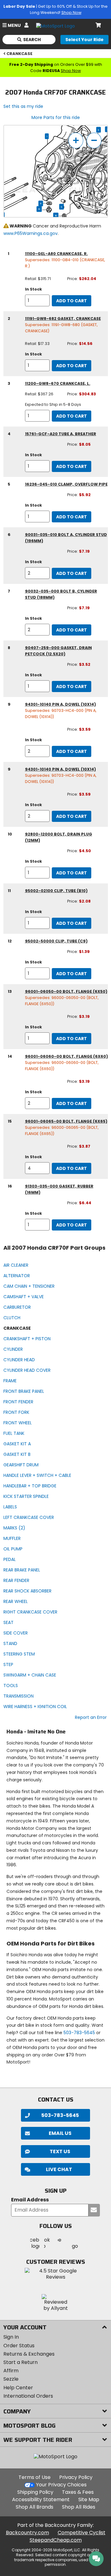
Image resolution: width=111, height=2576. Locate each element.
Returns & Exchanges (29, 2354)
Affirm (11, 2371)
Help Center (18, 2388)
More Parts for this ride (56, 117)
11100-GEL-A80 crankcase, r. (56, 254)
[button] (55, 2169)
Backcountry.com (27, 2533)
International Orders (28, 2396)
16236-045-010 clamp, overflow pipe (66, 484)
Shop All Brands (35, 2507)
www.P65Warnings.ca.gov (31, 233)
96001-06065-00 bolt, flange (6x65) (66, 1121)
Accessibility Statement (41, 2499)
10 (39, 209)
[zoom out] (94, 140)
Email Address (30, 2200)
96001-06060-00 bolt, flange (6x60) (66, 1056)
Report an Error (91, 1717)
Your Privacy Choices (61, 2485)
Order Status (19, 2346)
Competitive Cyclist (82, 2533)
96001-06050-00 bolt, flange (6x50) (66, 991)
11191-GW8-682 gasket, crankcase (63, 319)
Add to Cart (72, 301)
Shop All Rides (79, 2507)
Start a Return (21, 2362)
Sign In (11, 2337)
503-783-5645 (79, 2033)
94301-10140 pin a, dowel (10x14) (60, 704)
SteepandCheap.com (56, 2540)
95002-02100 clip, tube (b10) (56, 891)
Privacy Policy (76, 2477)
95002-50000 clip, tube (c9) (56, 941)
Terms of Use (35, 2477)
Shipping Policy (35, 2492)
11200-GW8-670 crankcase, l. (58, 383)
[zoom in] (76, 140)
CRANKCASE (19, 54)
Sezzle (11, 2379)
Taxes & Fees (78, 2492)
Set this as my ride (23, 106)
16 (56, 215)
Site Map (89, 2499)
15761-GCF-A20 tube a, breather (61, 434)
